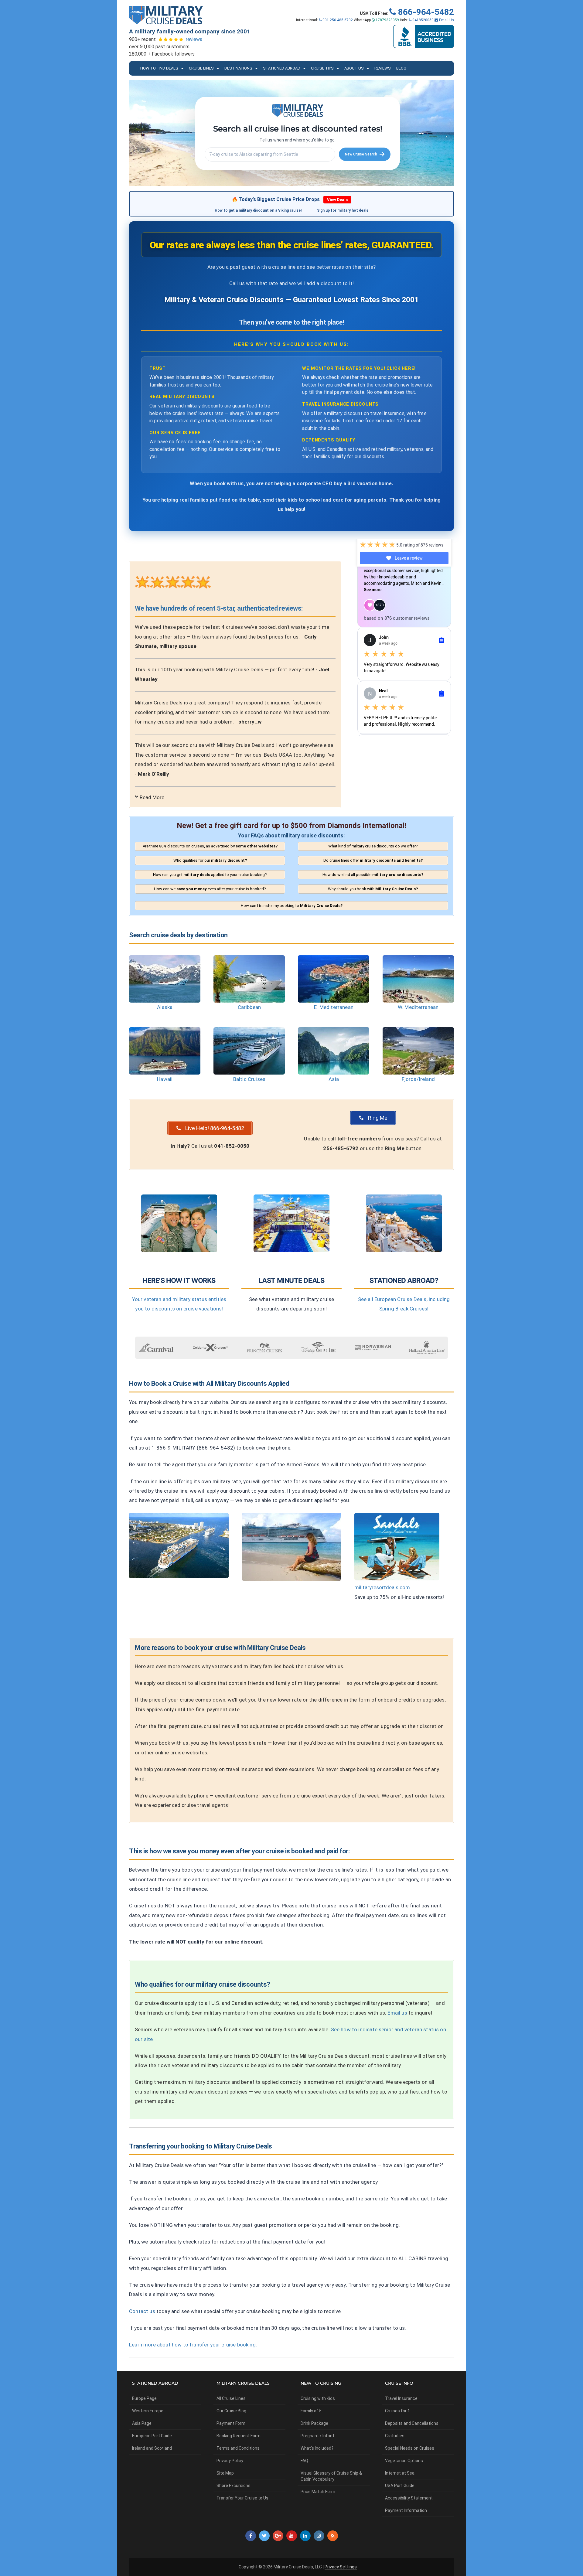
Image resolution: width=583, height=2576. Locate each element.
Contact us (142, 2311)
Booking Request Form (239, 2436)
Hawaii (165, 1079)
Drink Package (314, 2423)
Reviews (383, 68)
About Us (354, 68)
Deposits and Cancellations (412, 2423)
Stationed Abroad (282, 68)
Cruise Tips (322, 68)
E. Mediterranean (334, 1007)
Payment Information (406, 2510)
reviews (194, 39)
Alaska (165, 1007)
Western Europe (148, 2411)
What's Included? (317, 2448)
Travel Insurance (401, 2398)
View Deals (337, 200)
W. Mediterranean (418, 1007)
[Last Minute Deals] (291, 1223)
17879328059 (387, 20)
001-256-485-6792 (337, 20)
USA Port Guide (400, 2486)
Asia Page (142, 2423)
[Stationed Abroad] (404, 1223)
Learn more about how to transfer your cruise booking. (193, 2345)
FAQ (304, 2461)
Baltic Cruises (249, 1079)
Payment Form (231, 2423)
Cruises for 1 (397, 2411)
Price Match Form (318, 2492)
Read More (152, 797)
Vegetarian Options (404, 2461)
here (408, 368)
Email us (397, 2013)
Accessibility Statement (409, 2498)
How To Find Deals (159, 68)
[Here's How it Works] (179, 1223)
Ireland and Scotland (152, 2448)
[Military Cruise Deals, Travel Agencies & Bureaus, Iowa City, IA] (424, 36)
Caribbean (249, 1007)
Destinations (238, 68)
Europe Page (144, 2398)
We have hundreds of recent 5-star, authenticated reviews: (219, 608)
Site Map (225, 2473)
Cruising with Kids (318, 2398)
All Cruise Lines (231, 2398)
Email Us (446, 20)
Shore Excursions (234, 2486)
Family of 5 (311, 2411)
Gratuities (395, 2436)
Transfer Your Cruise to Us (242, 2498)
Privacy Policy (230, 2461)
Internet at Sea (400, 2473)
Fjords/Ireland (418, 1079)
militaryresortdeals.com (382, 1587)
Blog (401, 68)
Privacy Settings (341, 2567)
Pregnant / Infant (317, 2436)
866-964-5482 (425, 12)
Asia (334, 1079)
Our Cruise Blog (231, 2411)
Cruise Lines (201, 68)
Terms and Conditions (238, 2448)
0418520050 (423, 20)
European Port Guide (152, 2436)
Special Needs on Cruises (410, 2448)
